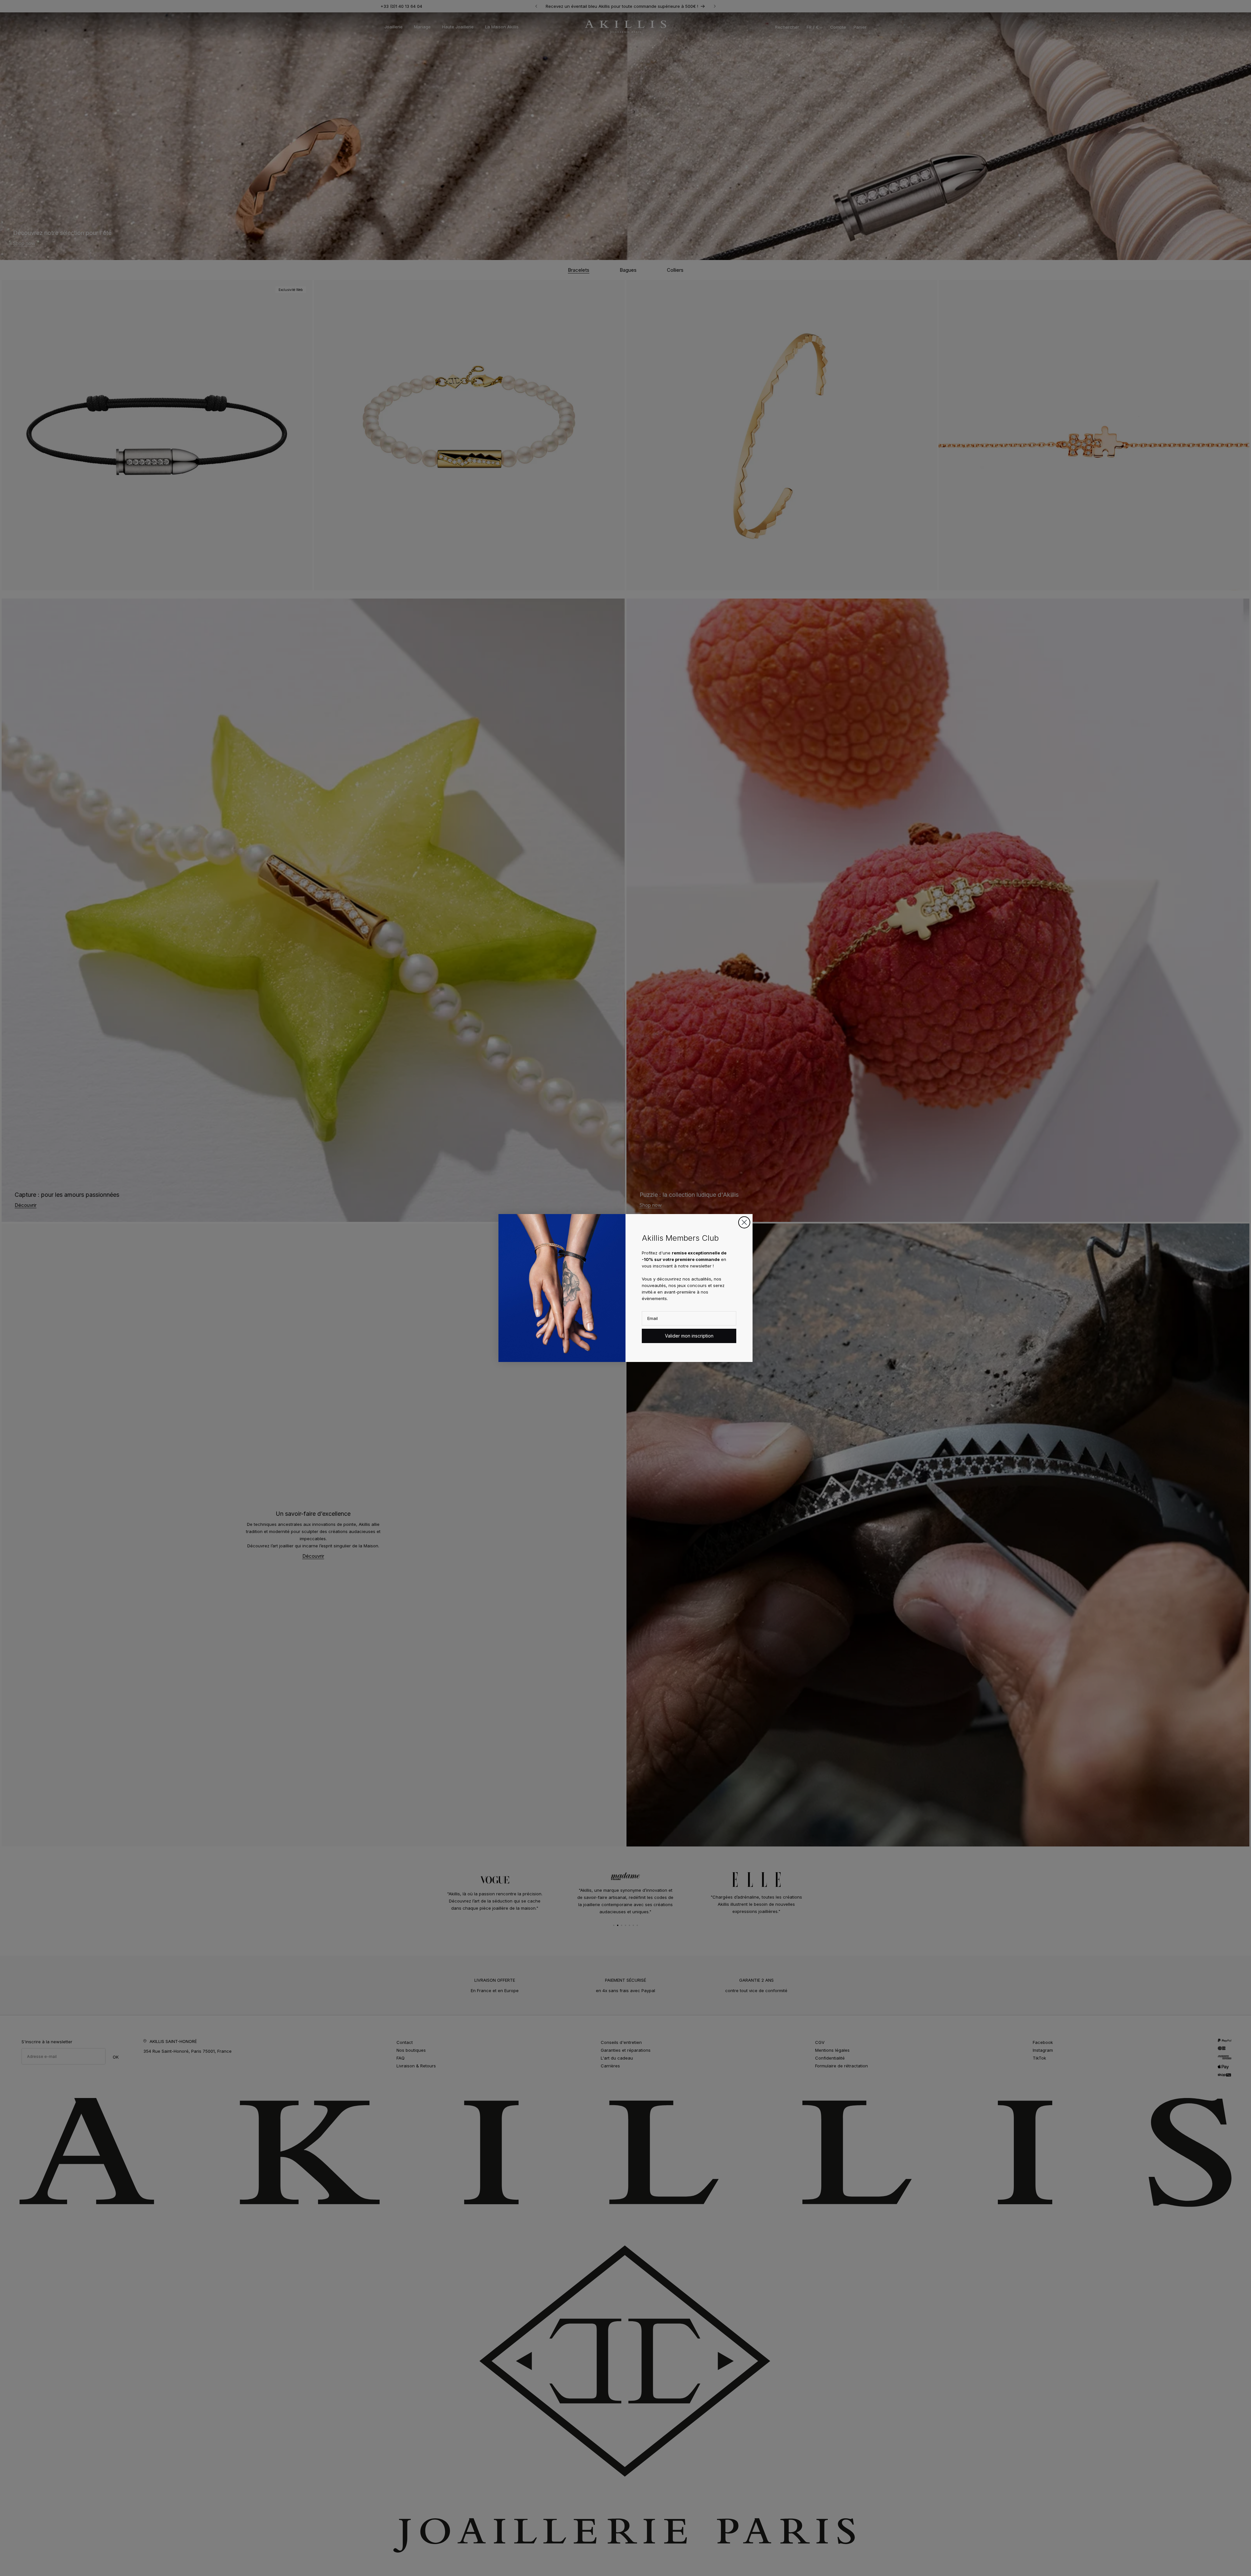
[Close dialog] (744, 1222)
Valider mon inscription (689, 1336)
